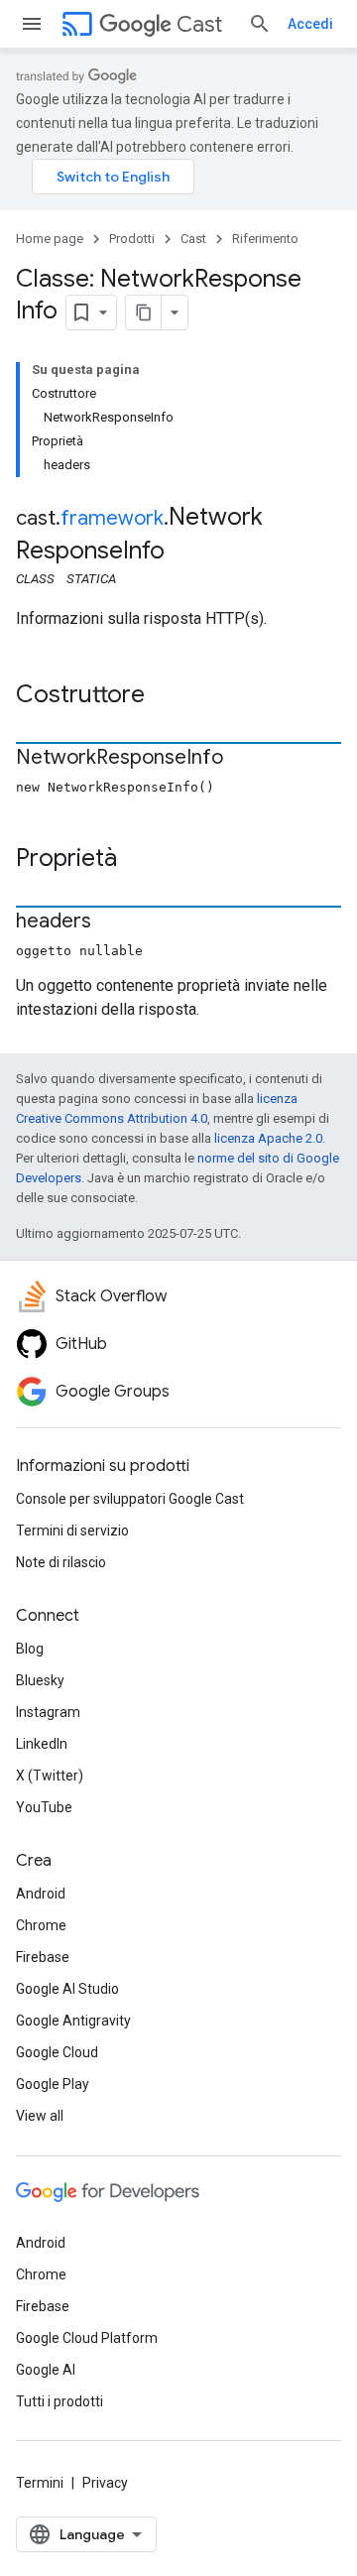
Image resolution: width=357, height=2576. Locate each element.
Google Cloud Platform (87, 2338)
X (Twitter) (50, 1776)
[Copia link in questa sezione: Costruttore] (165, 696)
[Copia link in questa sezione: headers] (111, 922)
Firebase (43, 1957)
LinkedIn (42, 1744)
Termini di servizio (72, 1531)
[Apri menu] (32, 24)
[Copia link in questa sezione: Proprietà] (137, 860)
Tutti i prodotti (59, 2401)
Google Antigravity (73, 2021)
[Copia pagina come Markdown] (144, 312)
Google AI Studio (67, 1989)
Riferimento (265, 239)
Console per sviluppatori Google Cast (130, 1499)
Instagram (48, 1712)
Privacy (105, 2483)
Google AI (46, 2370)
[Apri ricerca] (260, 24)
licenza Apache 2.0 (268, 1138)
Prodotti (132, 239)
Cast (199, 24)
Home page (50, 239)
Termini (40, 2483)
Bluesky (40, 1680)
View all (40, 2116)
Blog (30, 1649)
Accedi (310, 24)
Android (41, 1894)
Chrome (41, 1925)
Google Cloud (57, 2052)
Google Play (53, 2084)
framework (112, 518)
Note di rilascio (61, 1562)
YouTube (44, 1807)
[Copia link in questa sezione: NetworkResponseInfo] (243, 759)
